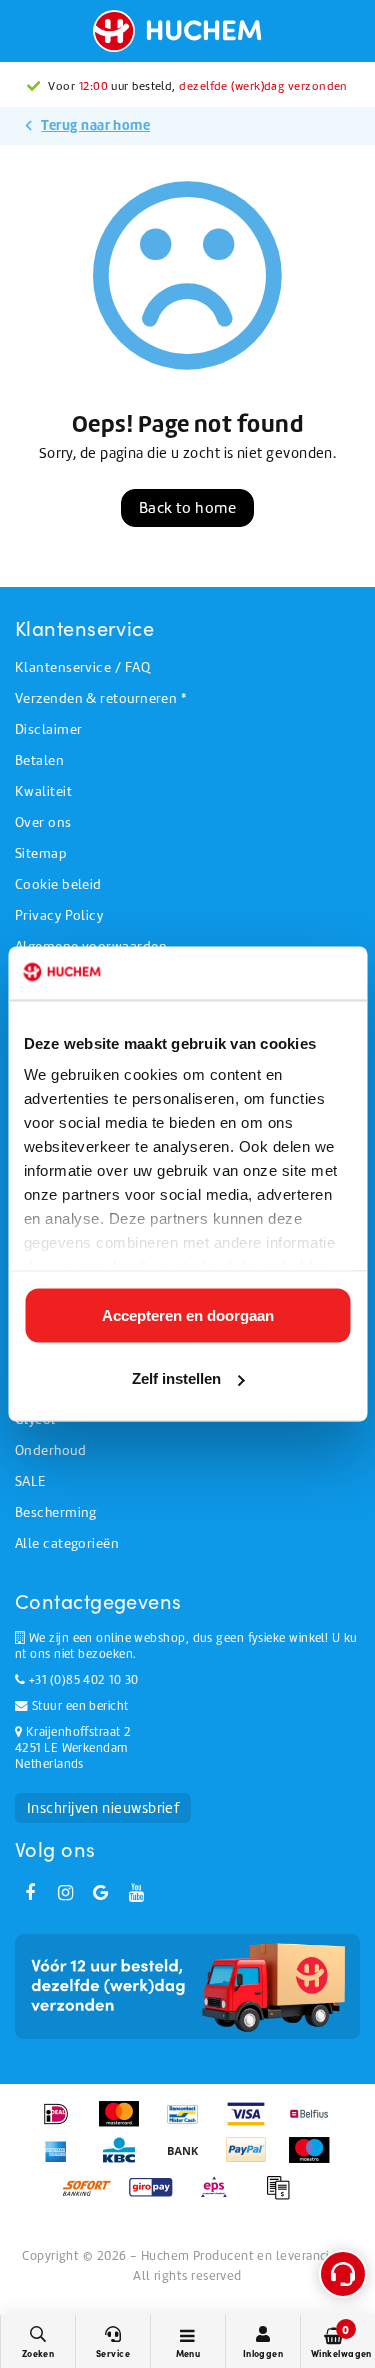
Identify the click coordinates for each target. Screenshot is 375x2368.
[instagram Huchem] (65, 1893)
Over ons (43, 822)
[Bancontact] (189, 2124)
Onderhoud (50, 1450)
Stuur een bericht (78, 1706)
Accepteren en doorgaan (188, 1314)
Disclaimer (49, 729)
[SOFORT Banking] (93, 2197)
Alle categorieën (67, 1543)
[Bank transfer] (189, 2160)
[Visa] (252, 2124)
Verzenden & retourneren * (100, 698)
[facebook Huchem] (30, 1893)
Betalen (39, 760)
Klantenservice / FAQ (82, 667)
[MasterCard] (125, 2124)
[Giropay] (157, 2197)
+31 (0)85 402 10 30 (81, 1680)
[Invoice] (283, 2197)
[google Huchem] (101, 1893)
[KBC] (125, 2160)
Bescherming (56, 1512)
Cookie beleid (58, 884)
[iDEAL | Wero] (62, 2124)
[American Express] (62, 2160)
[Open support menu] (343, 2274)
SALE (30, 1481)
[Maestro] (314, 2160)
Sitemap (41, 853)
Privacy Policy (59, 915)
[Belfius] (314, 2124)
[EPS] (220, 2197)
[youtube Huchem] (136, 1893)
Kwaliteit (43, 791)
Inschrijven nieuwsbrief (103, 1808)
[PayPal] (252, 2160)
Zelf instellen (176, 1378)
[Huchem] (187, 31)
